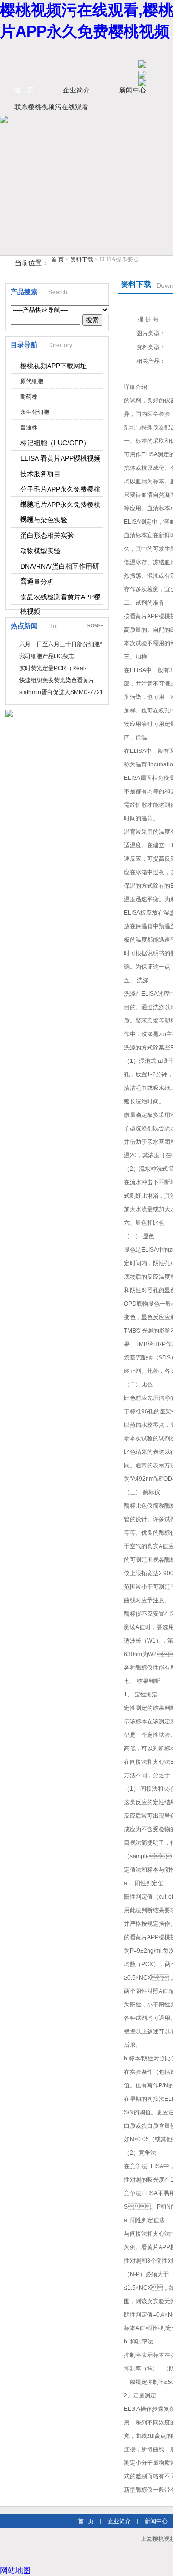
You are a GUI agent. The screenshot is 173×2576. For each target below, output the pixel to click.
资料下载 (82, 259)
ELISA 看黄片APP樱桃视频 (60, 458)
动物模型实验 (40, 551)
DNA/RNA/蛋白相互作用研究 (60, 568)
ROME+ (95, 626)
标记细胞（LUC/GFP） (55, 443)
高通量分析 (37, 582)
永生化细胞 (35, 412)
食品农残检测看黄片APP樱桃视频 (60, 599)
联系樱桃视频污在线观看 (51, 107)
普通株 (29, 427)
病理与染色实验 (44, 520)
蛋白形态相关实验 (47, 535)
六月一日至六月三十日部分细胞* (61, 644)
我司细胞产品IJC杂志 (47, 656)
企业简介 (76, 90)
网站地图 (15, 2570)
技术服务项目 (40, 474)
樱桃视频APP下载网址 (54, 366)
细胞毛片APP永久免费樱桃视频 (60, 506)
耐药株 (29, 397)
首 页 (24, 90)
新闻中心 (156, 2521)
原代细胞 (32, 381)
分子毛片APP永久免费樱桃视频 (60, 491)
